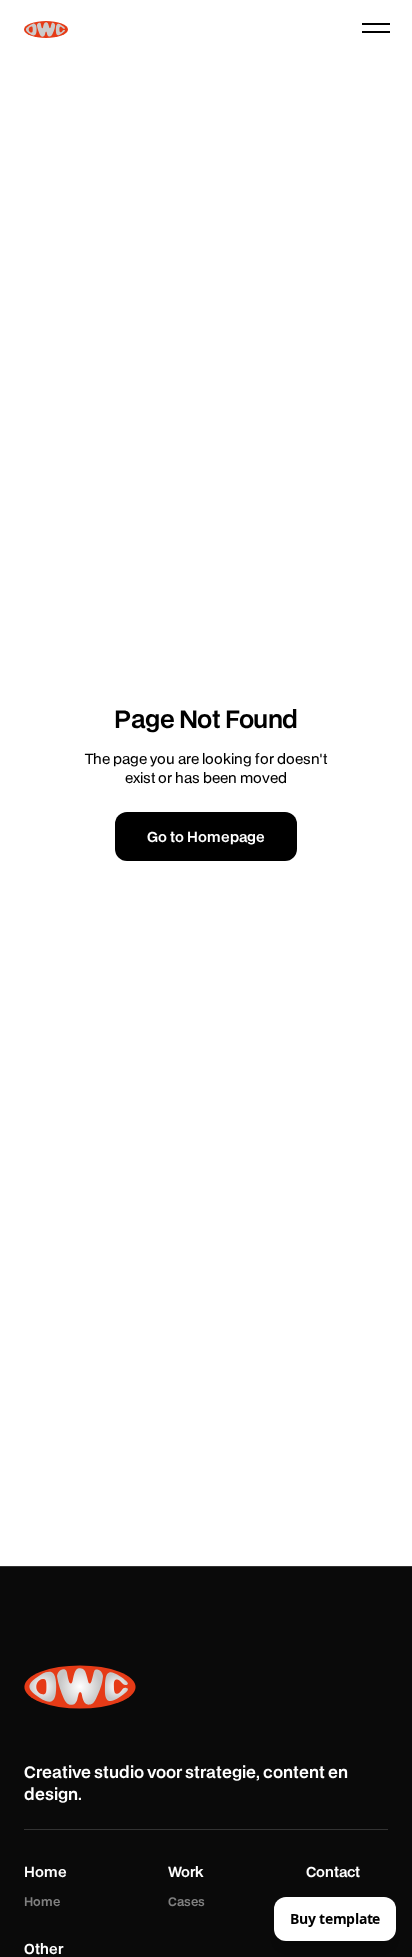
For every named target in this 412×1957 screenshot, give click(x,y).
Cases (186, 1902)
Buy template (335, 1918)
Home (42, 1902)
